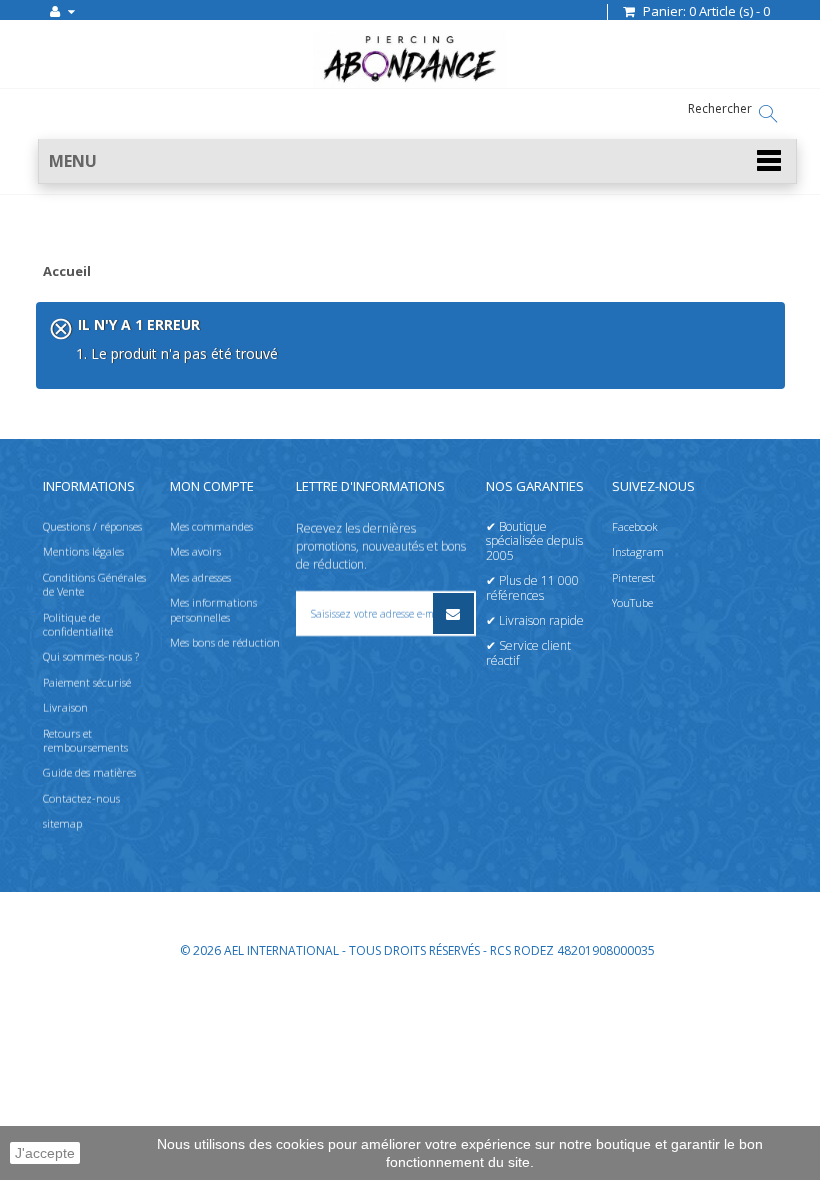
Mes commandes (211, 526)
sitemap (62, 823)
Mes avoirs (195, 551)
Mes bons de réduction (225, 642)
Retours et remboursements (85, 740)
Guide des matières (89, 772)
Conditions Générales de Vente (94, 584)
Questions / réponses (92, 526)
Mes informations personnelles (213, 609)
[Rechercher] (768, 114)
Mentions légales (83, 551)
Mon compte (212, 486)
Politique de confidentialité (78, 624)
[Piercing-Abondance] (409, 82)
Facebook (635, 526)
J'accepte (45, 1153)
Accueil (67, 272)
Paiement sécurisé (87, 682)
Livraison (65, 707)
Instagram (638, 551)
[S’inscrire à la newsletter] (453, 613)
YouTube (632, 602)
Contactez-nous (81, 798)
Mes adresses (200, 577)
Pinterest (633, 577)
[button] (417, 161)
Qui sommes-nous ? (91, 656)
